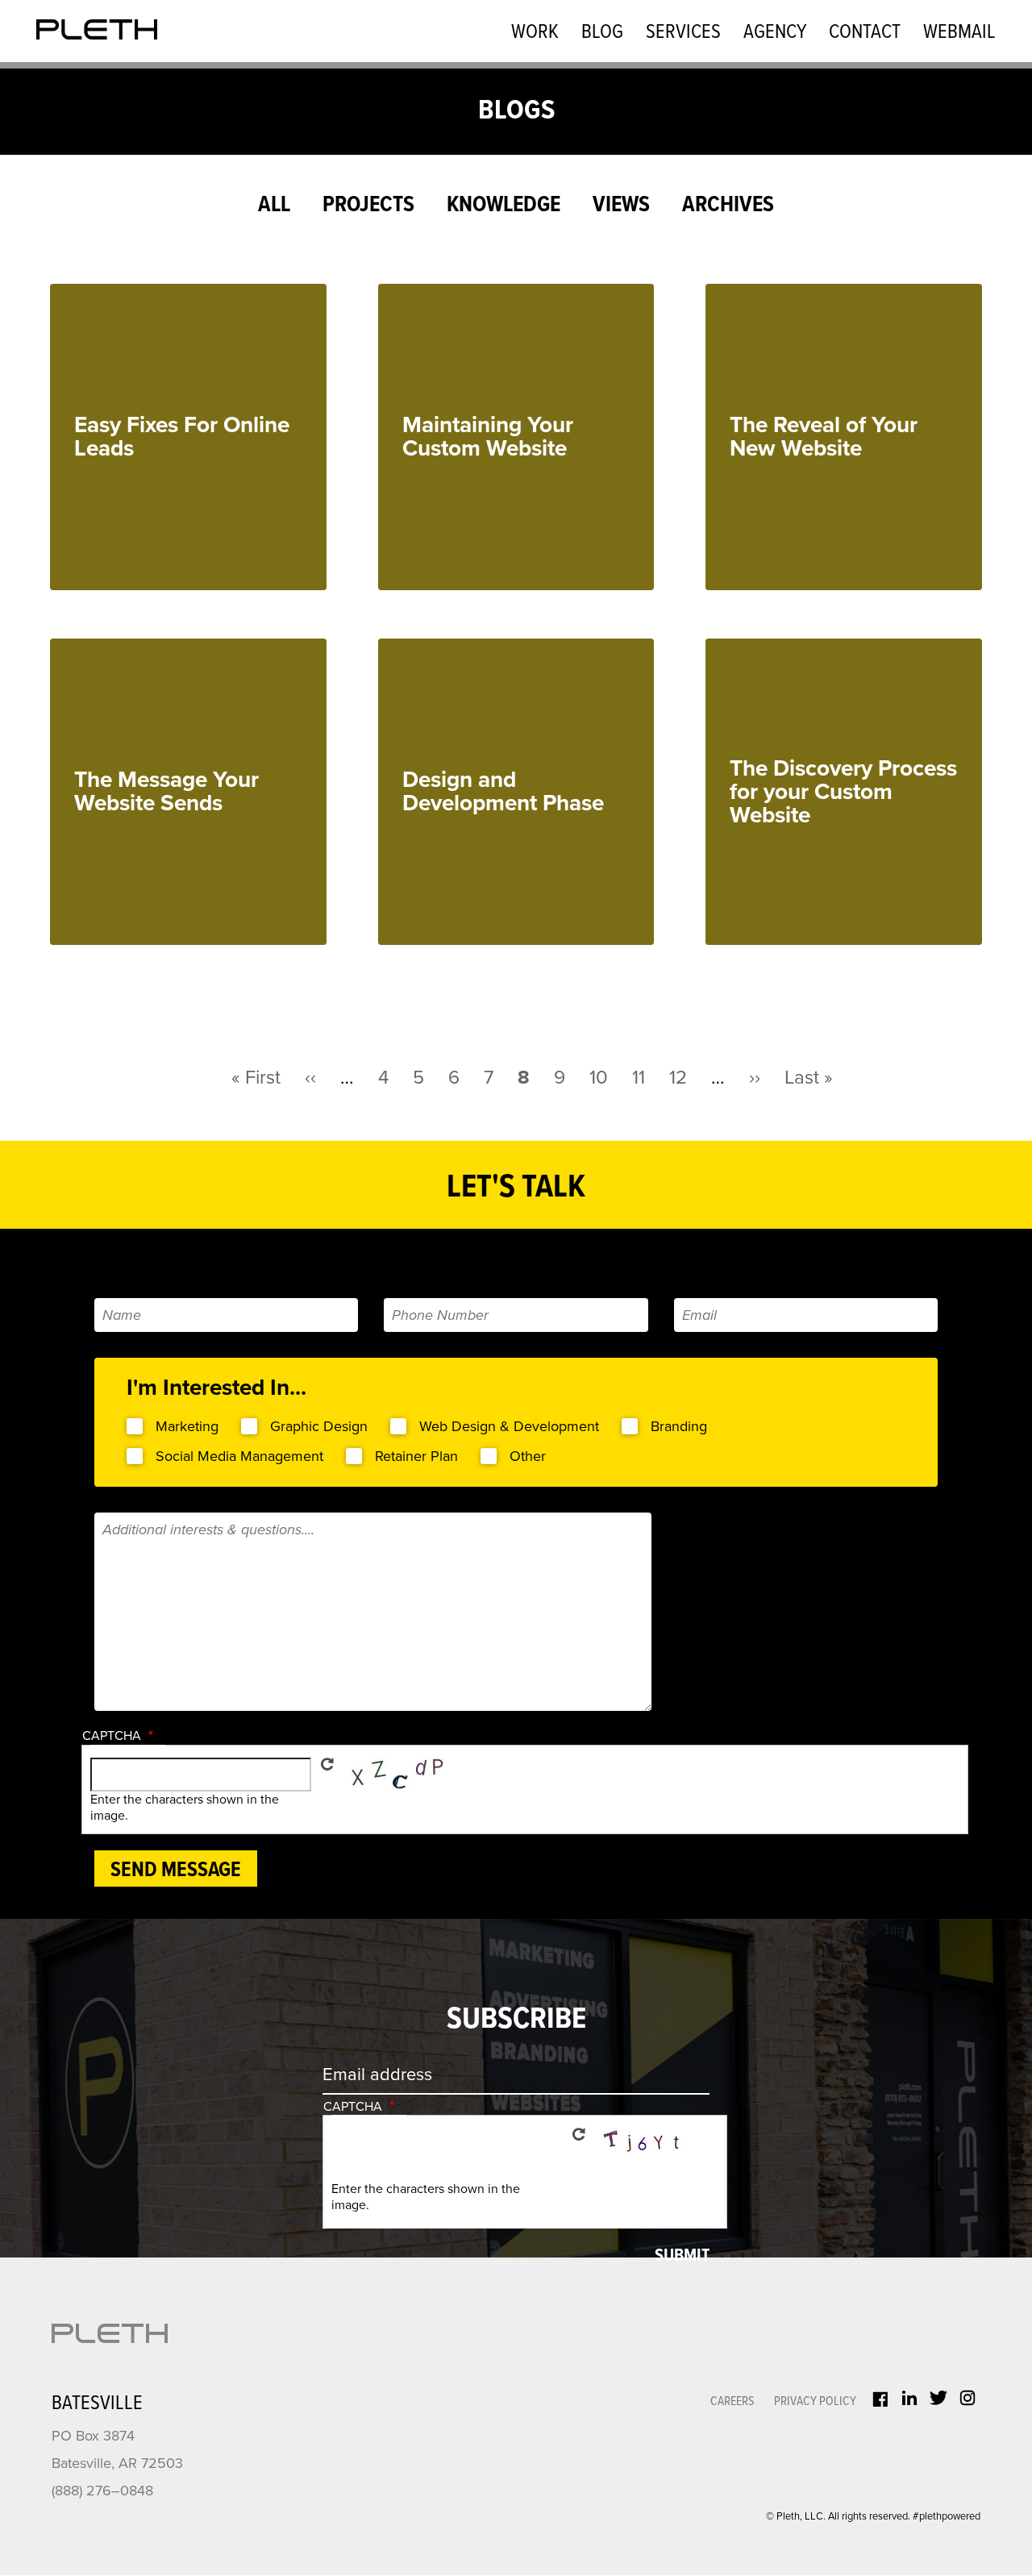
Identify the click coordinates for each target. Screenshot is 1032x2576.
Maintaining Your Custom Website (488, 437)
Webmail (959, 33)
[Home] (97, 29)
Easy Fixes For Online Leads (182, 437)
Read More (227, 554)
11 (639, 1078)
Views (621, 206)
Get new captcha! (327, 1764)
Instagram (967, 2398)
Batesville (97, 2404)
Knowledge (504, 206)
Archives (728, 206)
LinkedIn (909, 2398)
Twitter (938, 2398)
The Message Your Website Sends (166, 791)
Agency (775, 33)
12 (678, 1078)
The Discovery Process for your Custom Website (843, 792)
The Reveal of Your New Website (824, 437)
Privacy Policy (815, 2401)
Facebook (880, 2399)
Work (535, 33)
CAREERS (732, 2401)
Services (683, 33)
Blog (602, 33)
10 (599, 1078)
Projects (368, 206)
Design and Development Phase (503, 791)
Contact (865, 33)
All (274, 206)
